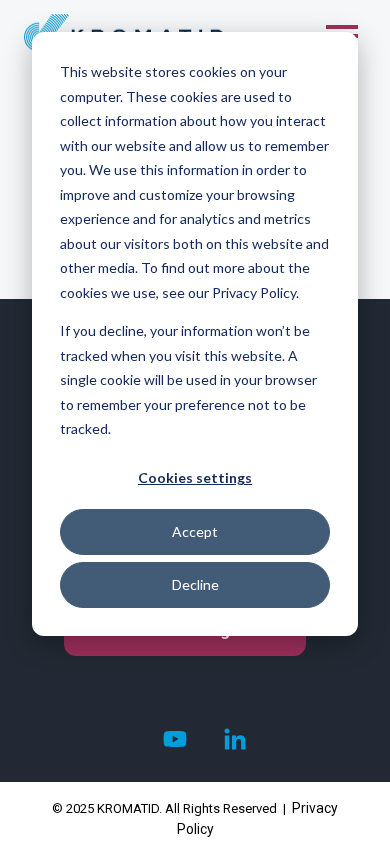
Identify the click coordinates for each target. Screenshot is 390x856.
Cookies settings (195, 477)
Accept (195, 531)
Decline (195, 584)
